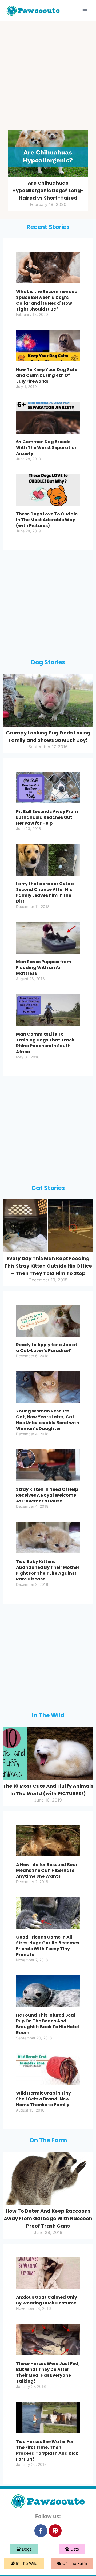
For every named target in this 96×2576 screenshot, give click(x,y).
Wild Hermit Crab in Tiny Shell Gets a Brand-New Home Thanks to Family (43, 2099)
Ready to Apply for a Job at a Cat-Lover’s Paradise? (47, 1348)
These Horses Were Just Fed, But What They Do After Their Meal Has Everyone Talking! (48, 2372)
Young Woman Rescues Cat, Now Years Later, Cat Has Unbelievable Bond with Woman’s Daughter (48, 1420)
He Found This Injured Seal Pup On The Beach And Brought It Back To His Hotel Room (47, 2024)
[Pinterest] (55, 2531)
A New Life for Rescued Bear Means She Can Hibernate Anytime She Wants (47, 1870)
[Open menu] (85, 10)
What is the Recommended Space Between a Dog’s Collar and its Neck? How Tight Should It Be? (47, 300)
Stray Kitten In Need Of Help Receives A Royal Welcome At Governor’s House (47, 1495)
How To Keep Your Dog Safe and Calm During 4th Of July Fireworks (47, 375)
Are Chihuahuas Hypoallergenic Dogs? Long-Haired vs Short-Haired (48, 190)
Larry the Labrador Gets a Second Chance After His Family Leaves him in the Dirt (45, 892)
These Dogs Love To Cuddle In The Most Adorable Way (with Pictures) (47, 520)
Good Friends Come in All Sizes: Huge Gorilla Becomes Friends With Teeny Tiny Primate (48, 1946)
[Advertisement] (48, 77)
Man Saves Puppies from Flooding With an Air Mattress (44, 968)
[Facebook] (41, 2531)
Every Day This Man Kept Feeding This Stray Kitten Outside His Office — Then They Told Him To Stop (48, 1266)
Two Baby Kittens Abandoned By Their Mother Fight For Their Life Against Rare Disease (48, 1570)
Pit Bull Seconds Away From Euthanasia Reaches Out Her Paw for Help (47, 817)
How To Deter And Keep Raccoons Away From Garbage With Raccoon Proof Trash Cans (48, 2218)
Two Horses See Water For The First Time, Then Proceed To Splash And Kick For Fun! (47, 2450)
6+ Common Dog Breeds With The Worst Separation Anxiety (47, 448)
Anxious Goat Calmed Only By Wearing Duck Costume (47, 2300)
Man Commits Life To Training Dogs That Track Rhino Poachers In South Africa (45, 1043)
